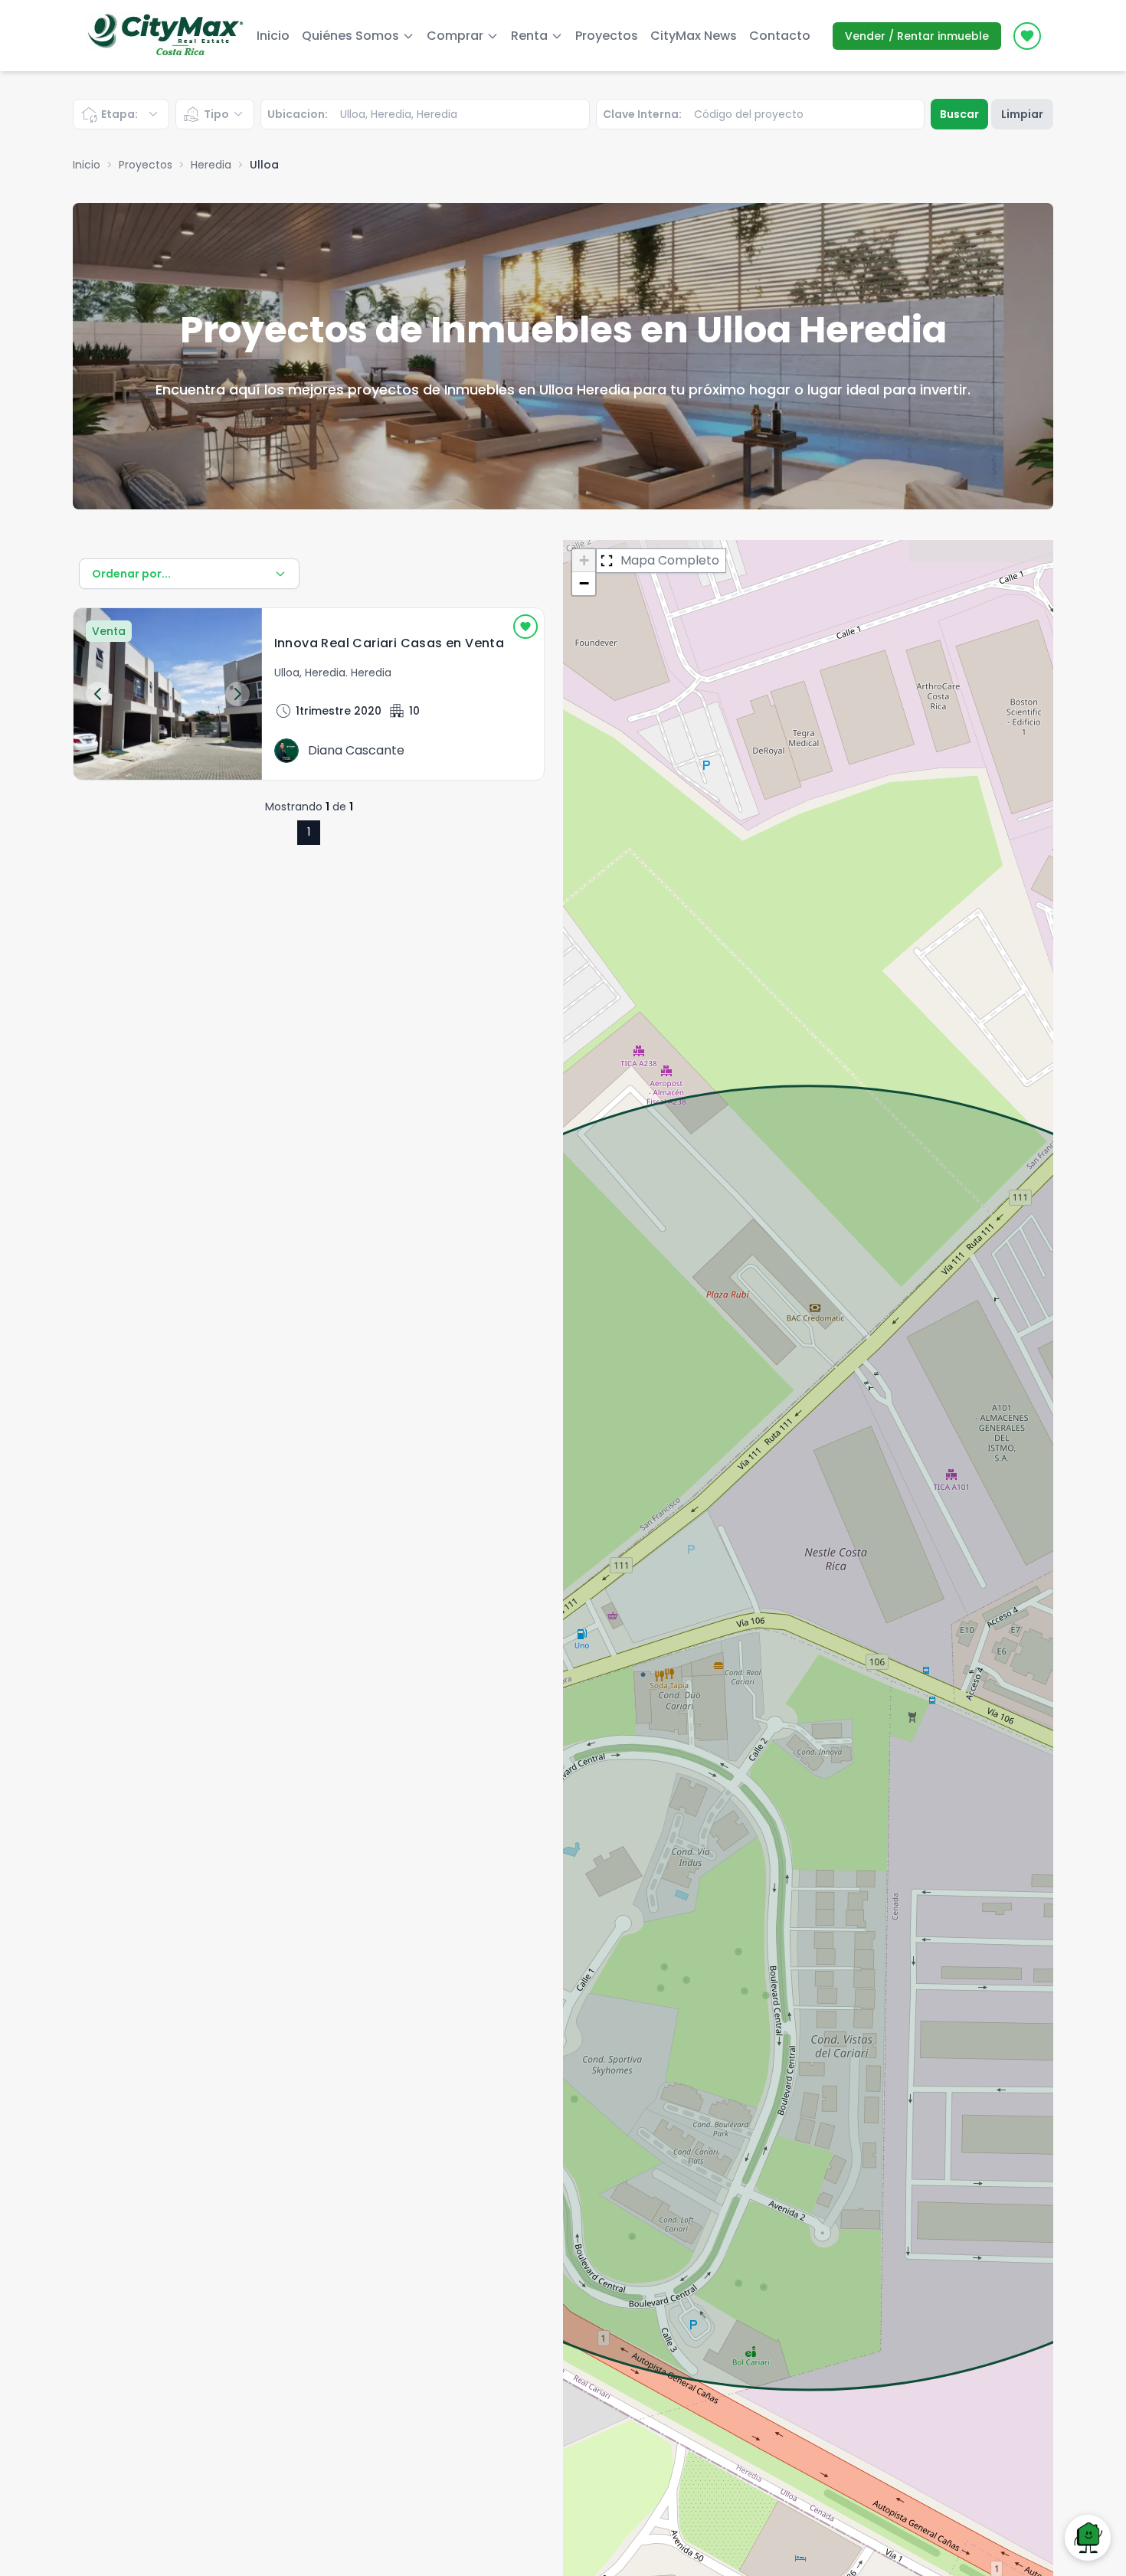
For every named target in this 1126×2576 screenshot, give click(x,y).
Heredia (211, 165)
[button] (584, 561)
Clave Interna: (642, 114)
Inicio (273, 36)
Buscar (959, 114)
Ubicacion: (298, 114)
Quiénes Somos (350, 36)
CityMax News (694, 36)
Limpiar (1022, 114)
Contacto (780, 36)
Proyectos (607, 36)
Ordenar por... (131, 574)
